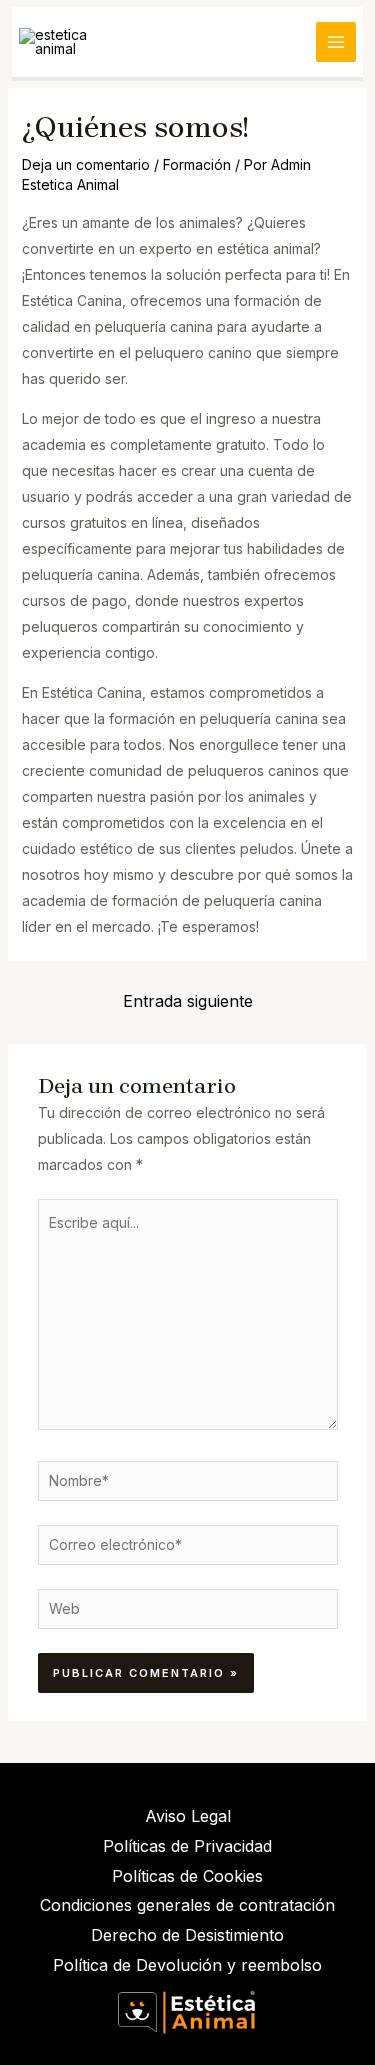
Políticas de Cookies (187, 1876)
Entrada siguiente (188, 1001)
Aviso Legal (188, 1816)
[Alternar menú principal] (336, 42)
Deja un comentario (86, 164)
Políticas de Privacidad (187, 1846)
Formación (197, 164)
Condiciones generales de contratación (187, 1905)
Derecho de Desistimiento (187, 1935)
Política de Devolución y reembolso (187, 1965)
